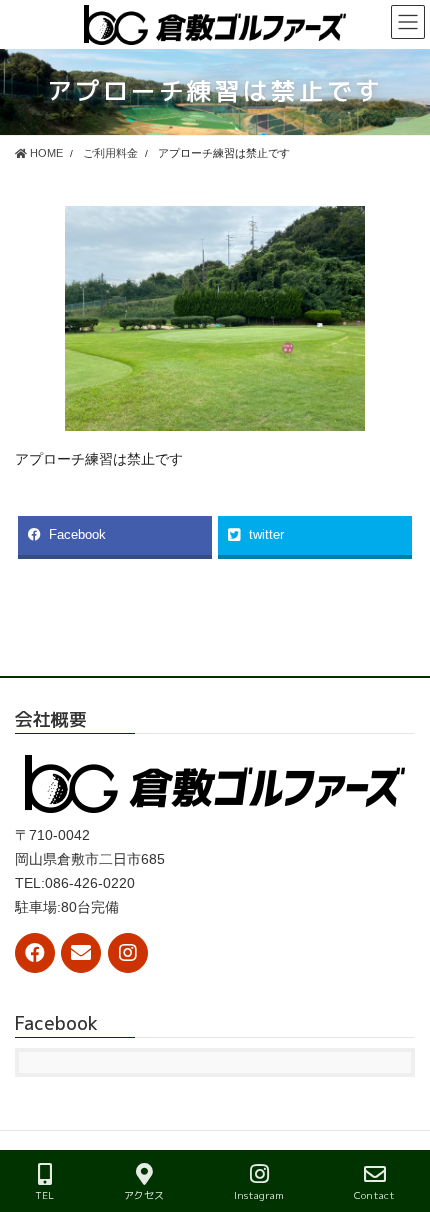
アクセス (144, 1195)
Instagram (259, 1195)
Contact (374, 1195)
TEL (44, 1195)
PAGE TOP (398, 1122)
